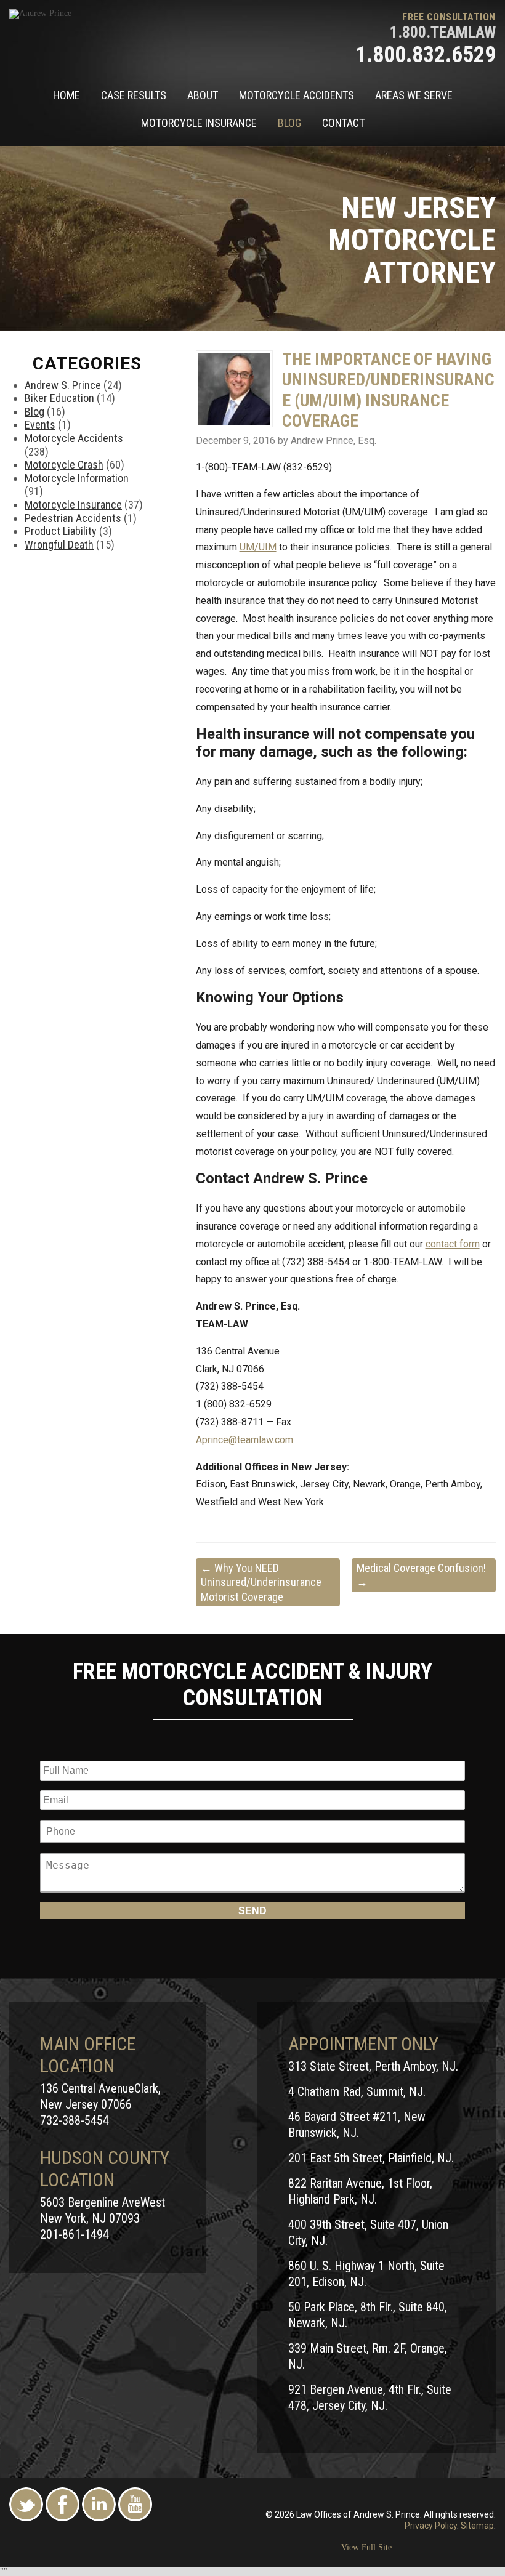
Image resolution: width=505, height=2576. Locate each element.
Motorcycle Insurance (199, 123)
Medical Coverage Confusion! (421, 1575)
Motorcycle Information (77, 478)
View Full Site (366, 2547)
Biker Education (59, 398)
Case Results (134, 95)
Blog (289, 123)
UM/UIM (258, 547)
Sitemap (477, 2526)
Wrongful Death (59, 545)
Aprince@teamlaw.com (244, 1440)
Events (40, 425)
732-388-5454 (75, 2120)
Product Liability (61, 531)
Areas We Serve (414, 95)
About (203, 95)
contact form (453, 1244)
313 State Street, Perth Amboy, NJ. (373, 2066)
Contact (343, 123)
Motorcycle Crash (64, 465)
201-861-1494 (75, 2234)
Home (67, 95)
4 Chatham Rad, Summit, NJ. (357, 2091)
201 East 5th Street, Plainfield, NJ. (371, 2158)
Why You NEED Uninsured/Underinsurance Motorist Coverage (261, 1582)
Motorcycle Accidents (297, 95)
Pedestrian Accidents (73, 518)
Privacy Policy (431, 2526)
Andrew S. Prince (63, 385)
